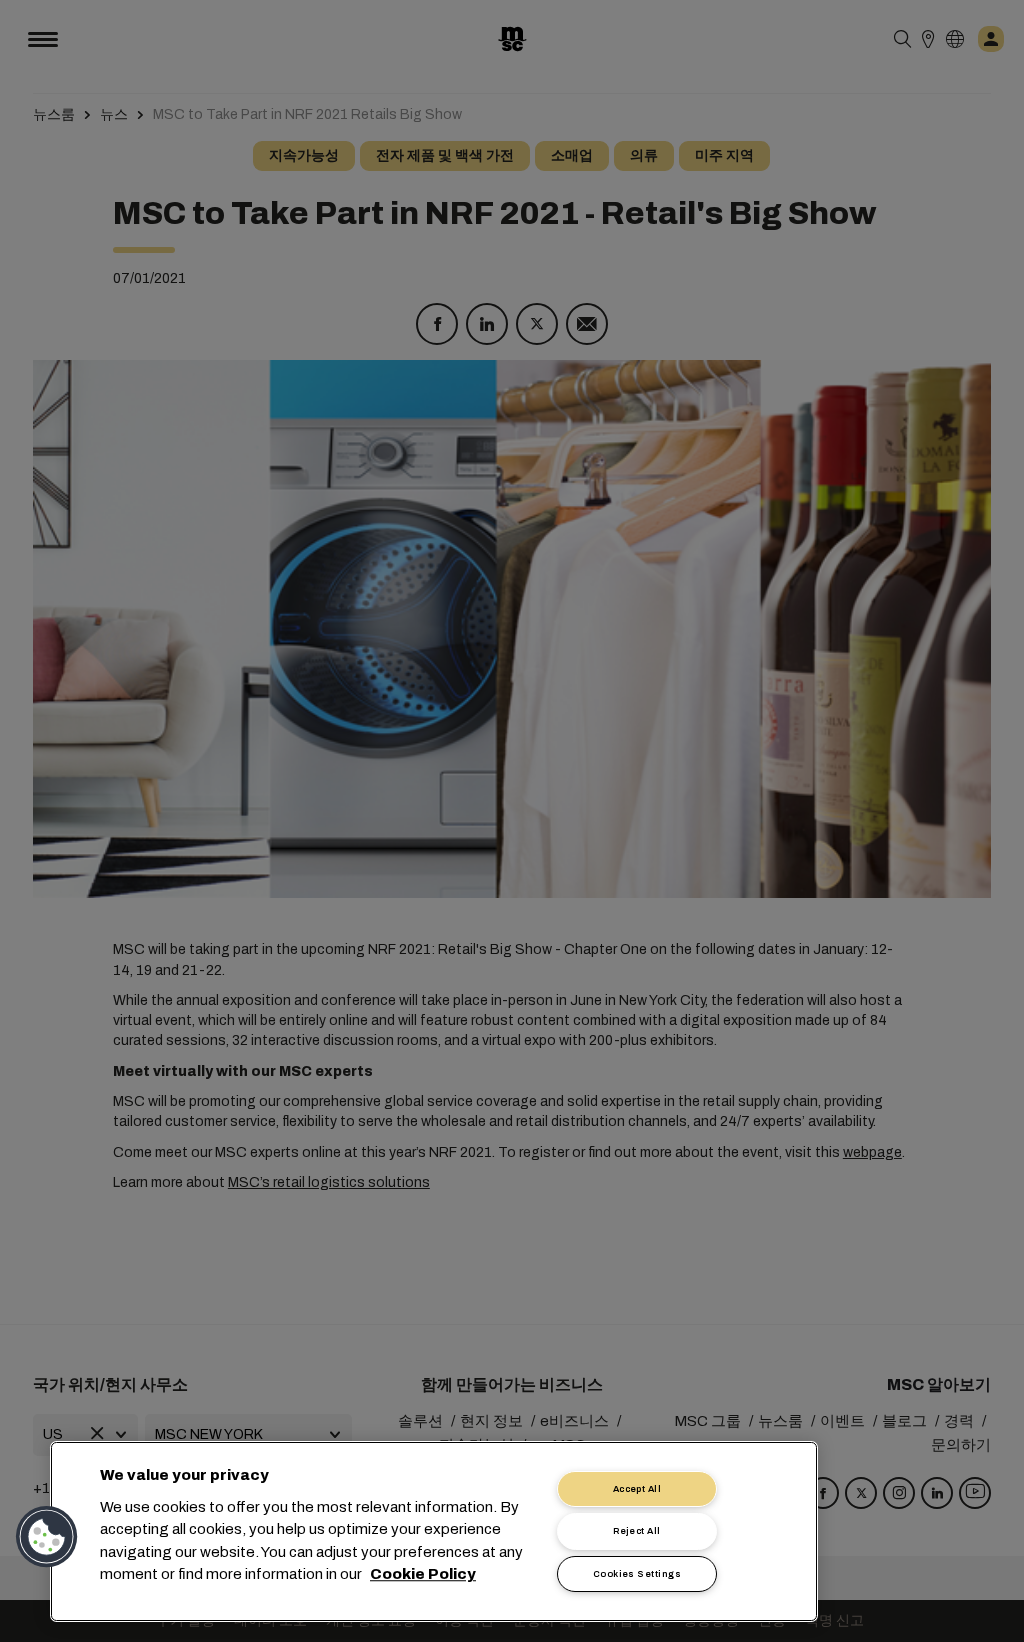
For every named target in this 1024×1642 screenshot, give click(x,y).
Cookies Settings (637, 1574)
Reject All (637, 1531)
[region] (434, 1531)
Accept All (637, 1489)
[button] (47, 1537)
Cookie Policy (423, 1575)
